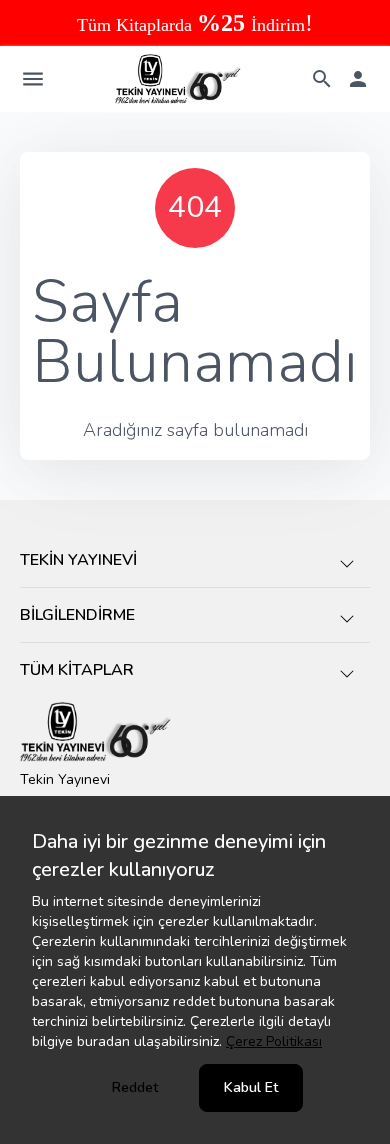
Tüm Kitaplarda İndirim (195, 25)
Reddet (135, 1087)
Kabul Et (251, 1087)
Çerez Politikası (274, 1041)
